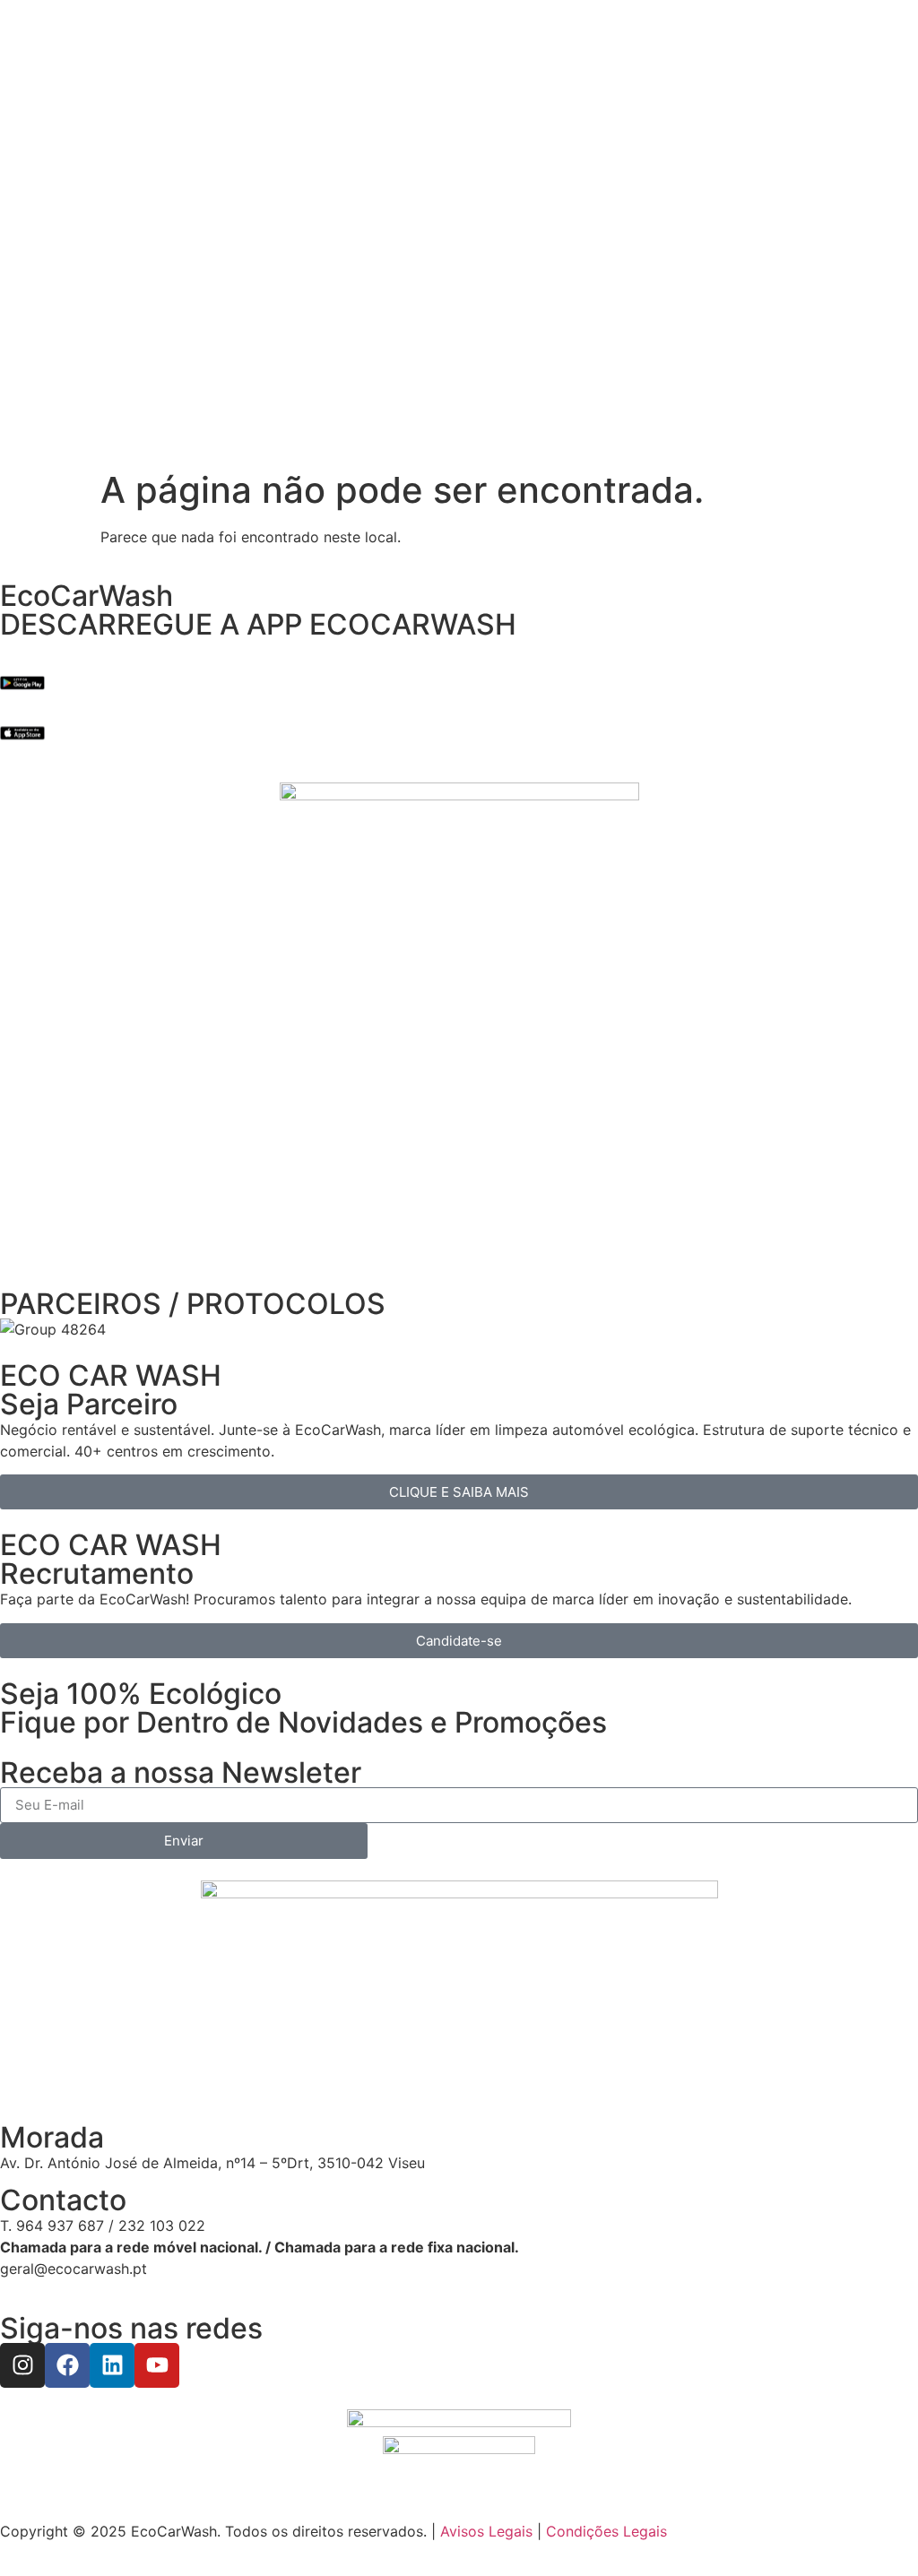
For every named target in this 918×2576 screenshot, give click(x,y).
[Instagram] (22, 2365)
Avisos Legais (486, 2531)
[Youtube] (157, 2365)
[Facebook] (67, 2365)
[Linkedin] (112, 2365)
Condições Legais (606, 2531)
